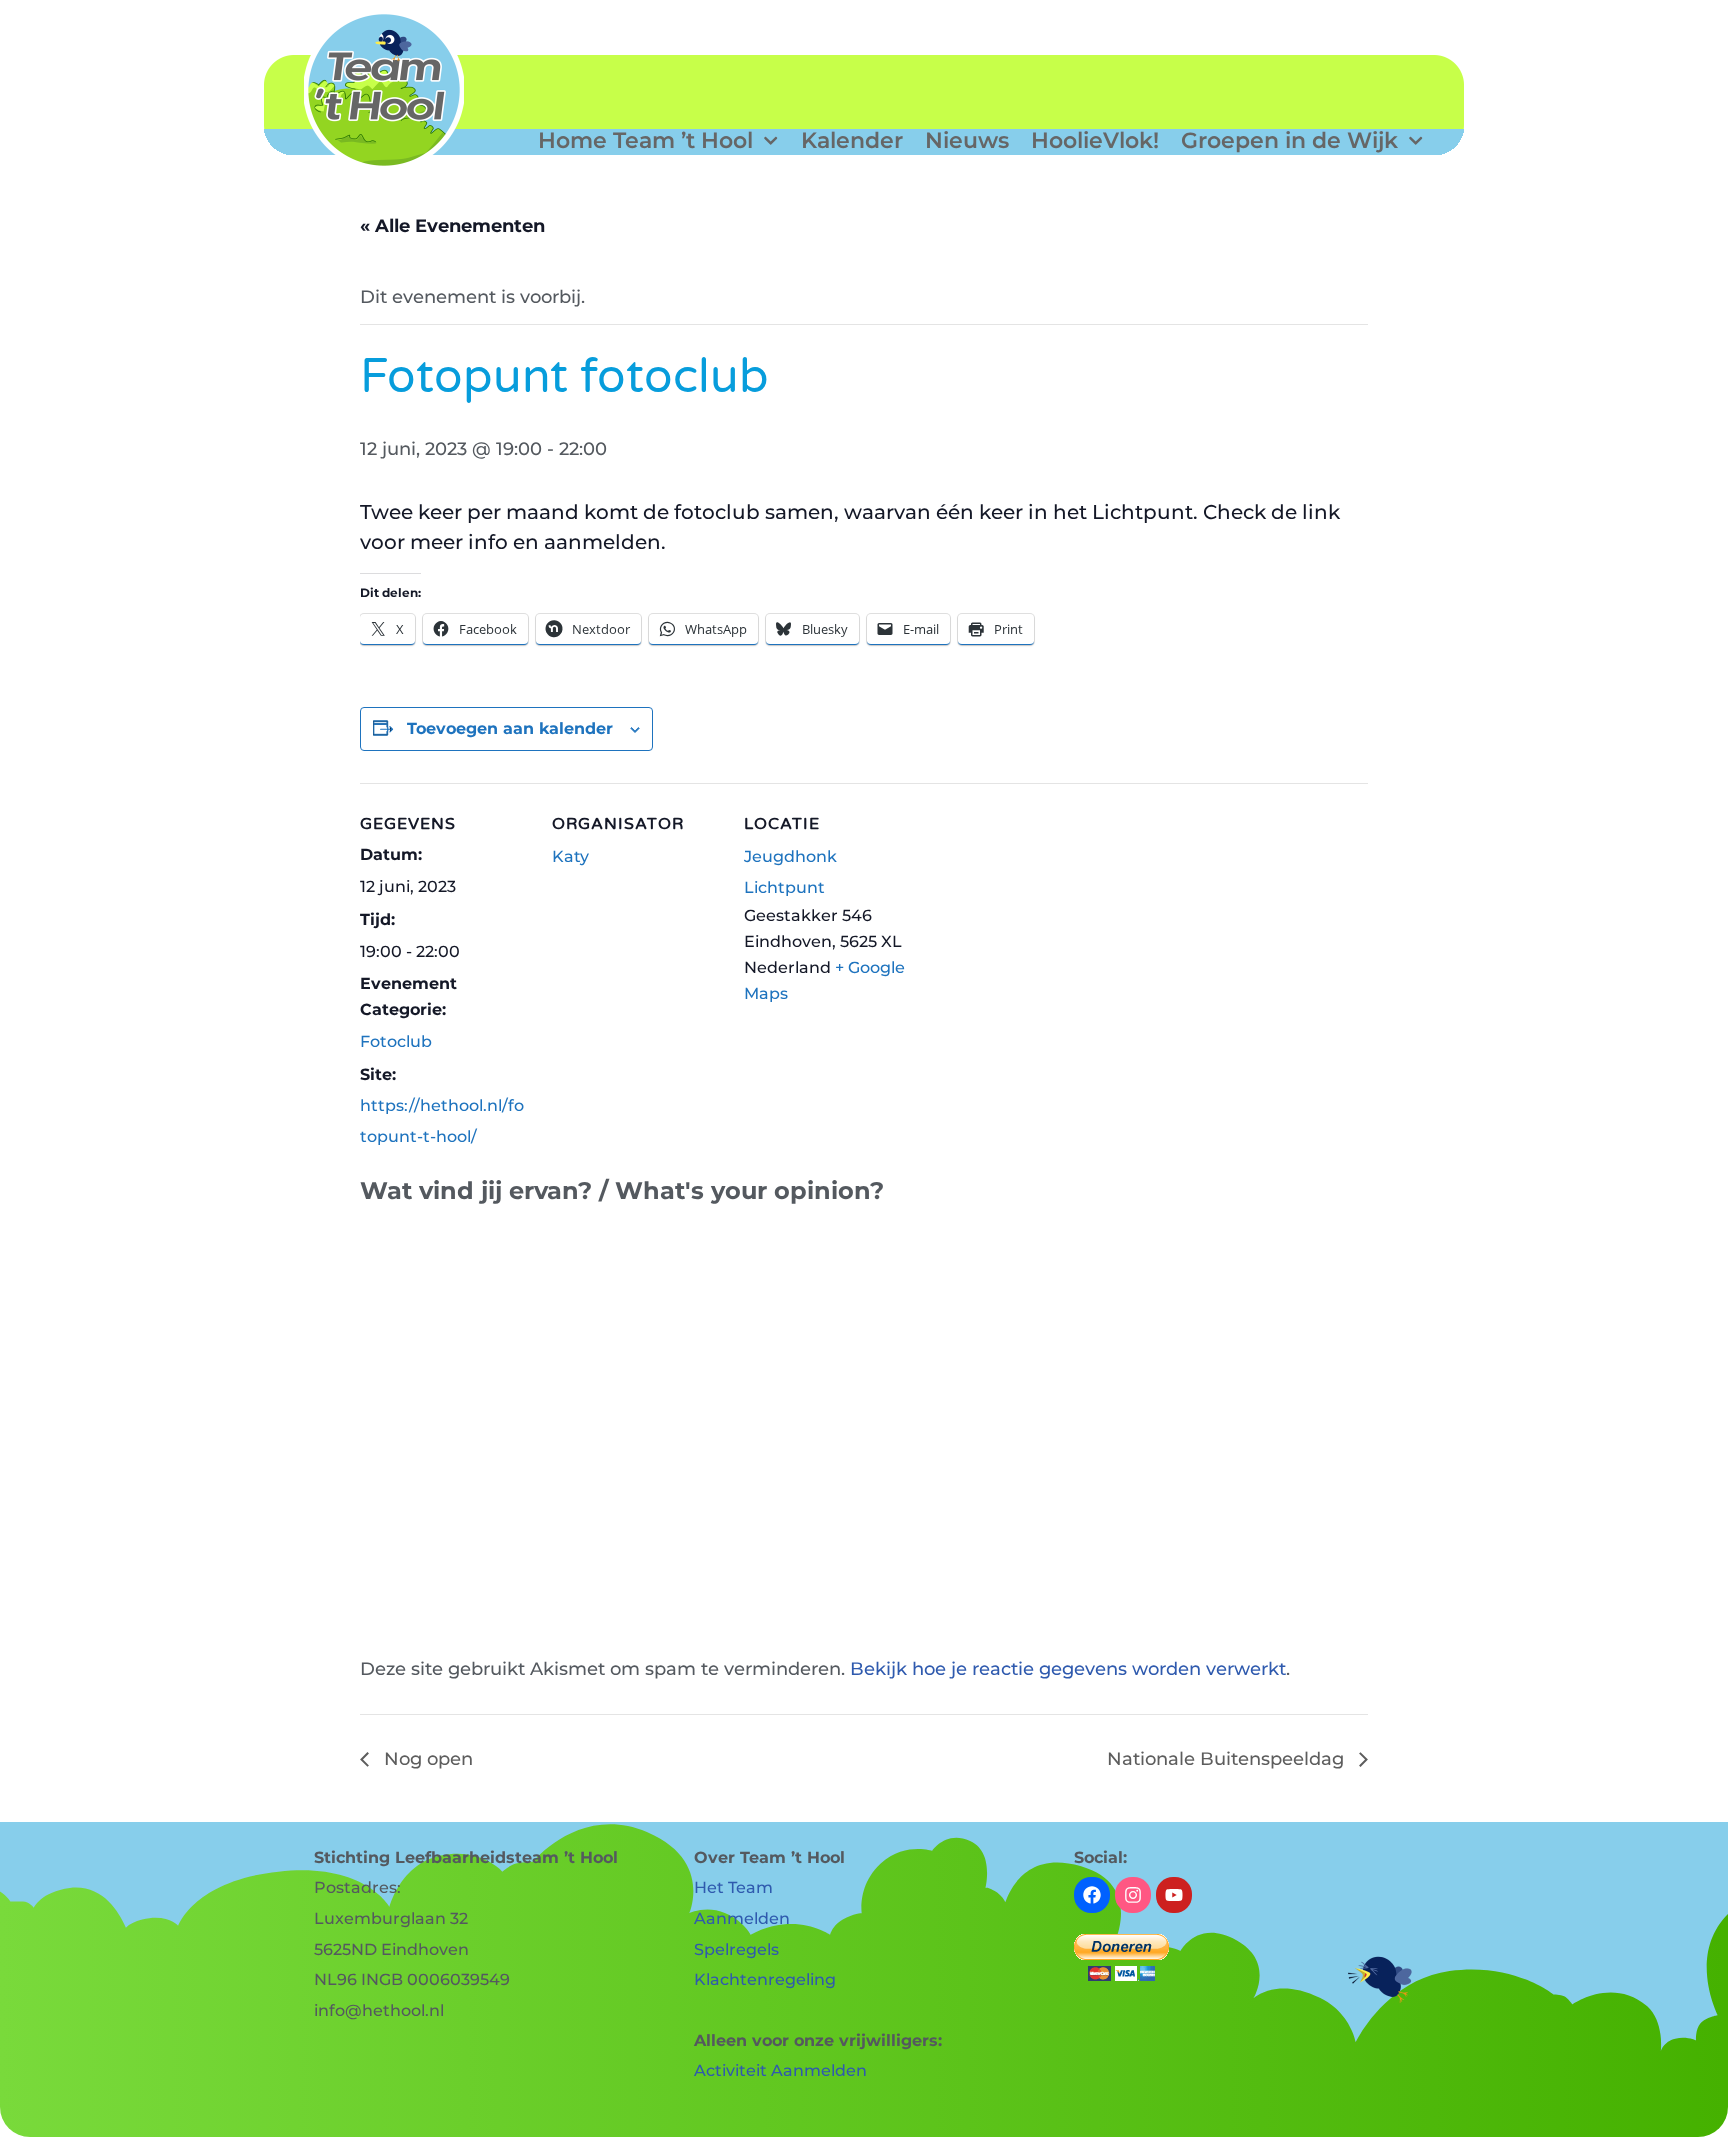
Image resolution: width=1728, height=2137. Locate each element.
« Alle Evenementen (452, 226)
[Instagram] (1133, 1895)
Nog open (426, 1759)
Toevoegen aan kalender (510, 728)
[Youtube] (1174, 1895)
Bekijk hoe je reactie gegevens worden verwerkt (1068, 1669)
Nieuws (967, 141)
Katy (570, 856)
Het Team (733, 1887)
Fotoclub (396, 1041)
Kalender (852, 141)
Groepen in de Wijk (1289, 141)
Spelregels (736, 1949)
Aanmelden (742, 1918)
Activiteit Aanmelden (780, 2070)
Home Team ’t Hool (645, 141)
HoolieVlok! (1095, 141)
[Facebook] (1092, 1895)
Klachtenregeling (765, 1979)
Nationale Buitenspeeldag (1228, 1759)
